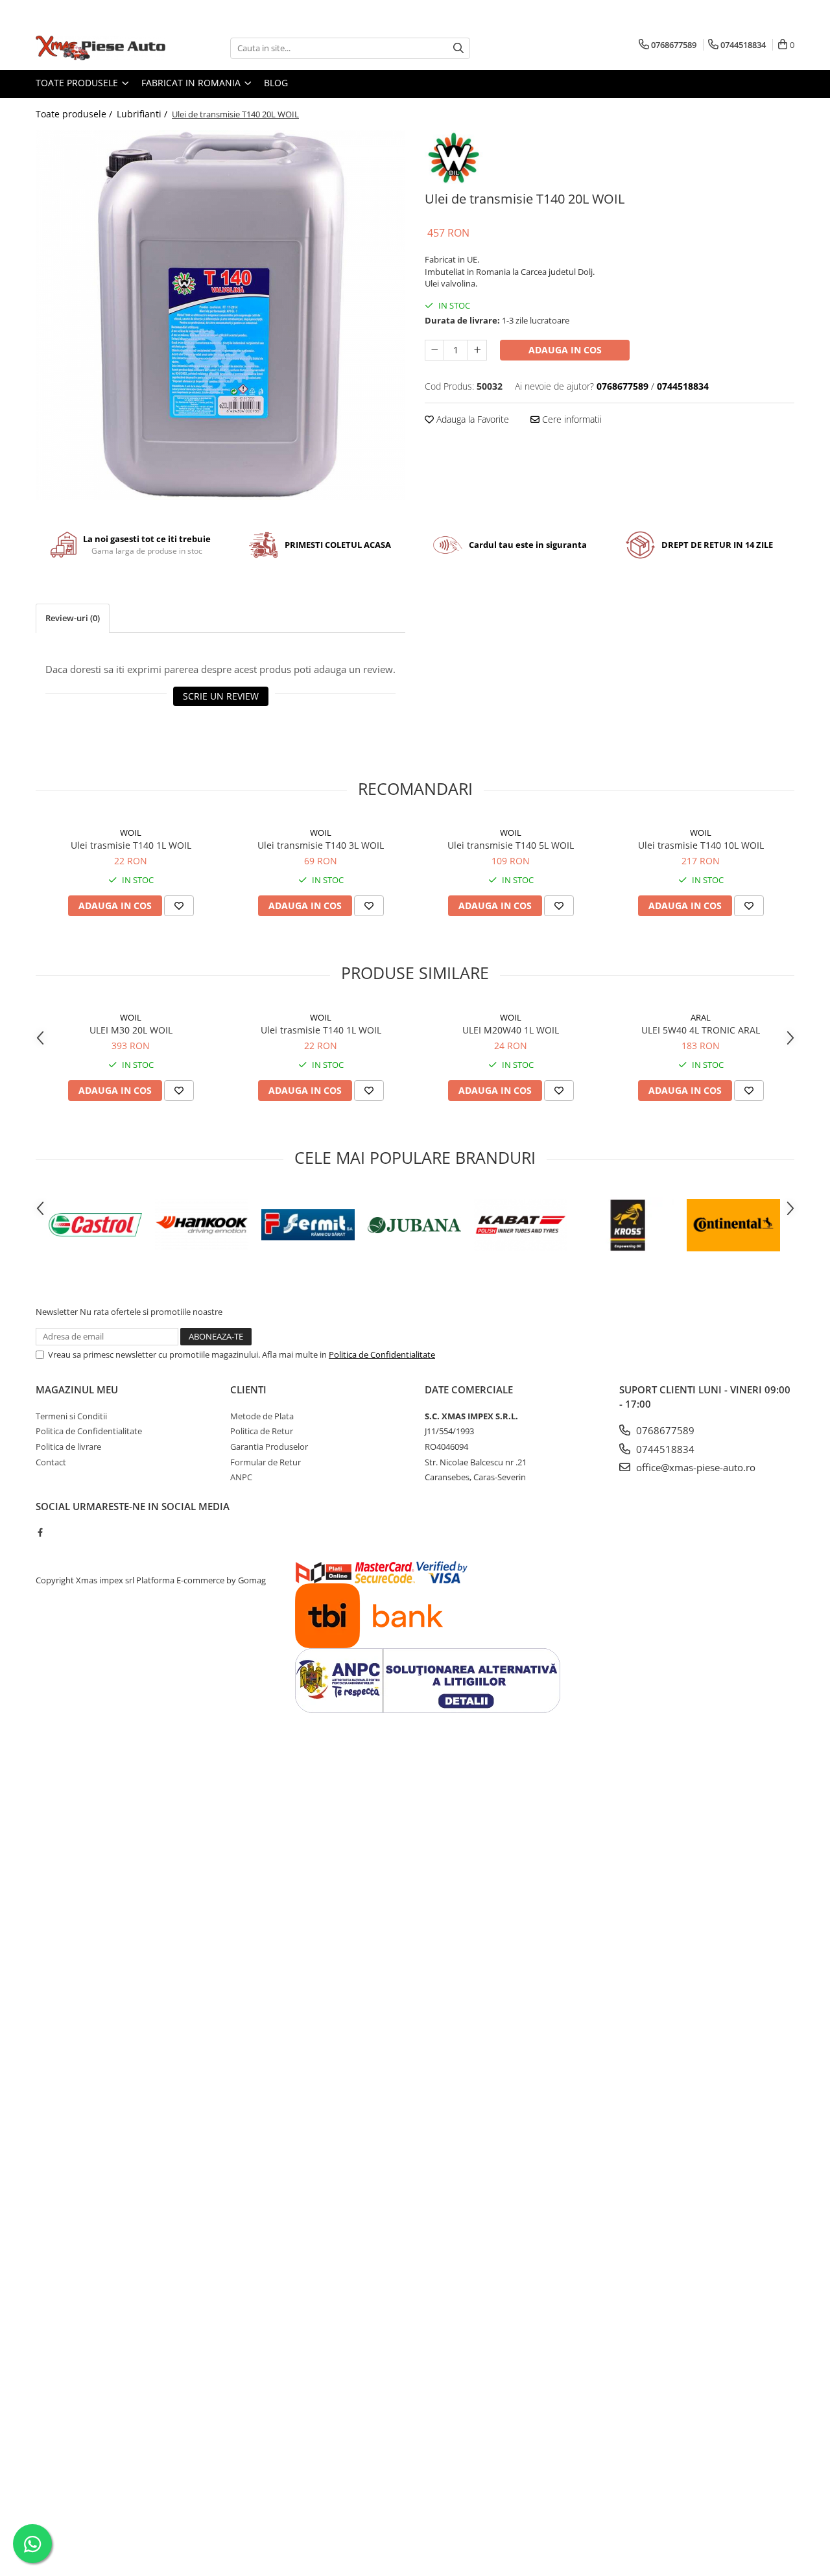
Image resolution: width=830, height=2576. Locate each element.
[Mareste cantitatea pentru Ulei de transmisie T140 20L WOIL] (477, 350)
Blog (276, 83)
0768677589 (664, 1430)
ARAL (701, 1017)
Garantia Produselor (269, 1447)
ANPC (241, 1477)
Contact (51, 1462)
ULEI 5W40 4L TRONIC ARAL (701, 1030)
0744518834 (664, 1449)
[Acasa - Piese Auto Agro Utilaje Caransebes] (101, 48)
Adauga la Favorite (471, 419)
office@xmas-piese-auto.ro (694, 1467)
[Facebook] (40, 1532)
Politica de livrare (68, 1447)
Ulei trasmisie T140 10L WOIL (701, 845)
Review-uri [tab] (73, 618)
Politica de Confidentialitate (382, 1354)
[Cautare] (458, 48)
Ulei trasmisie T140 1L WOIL (131, 845)
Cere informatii (571, 419)
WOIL (131, 833)
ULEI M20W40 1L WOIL (511, 1030)
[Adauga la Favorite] (179, 906)
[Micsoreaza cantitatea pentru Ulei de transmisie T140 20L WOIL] (434, 350)
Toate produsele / (75, 114)
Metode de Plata (262, 1416)
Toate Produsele (78, 83)
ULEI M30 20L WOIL (131, 1030)
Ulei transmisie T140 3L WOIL (321, 845)
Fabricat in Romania (192, 83)
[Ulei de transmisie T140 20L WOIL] (220, 315)
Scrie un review (221, 696)
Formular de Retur (266, 1462)
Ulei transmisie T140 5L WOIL (511, 845)
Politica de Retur (262, 1431)
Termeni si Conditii (71, 1416)
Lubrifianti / (143, 114)
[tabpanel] (220, 315)
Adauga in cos (565, 350)
